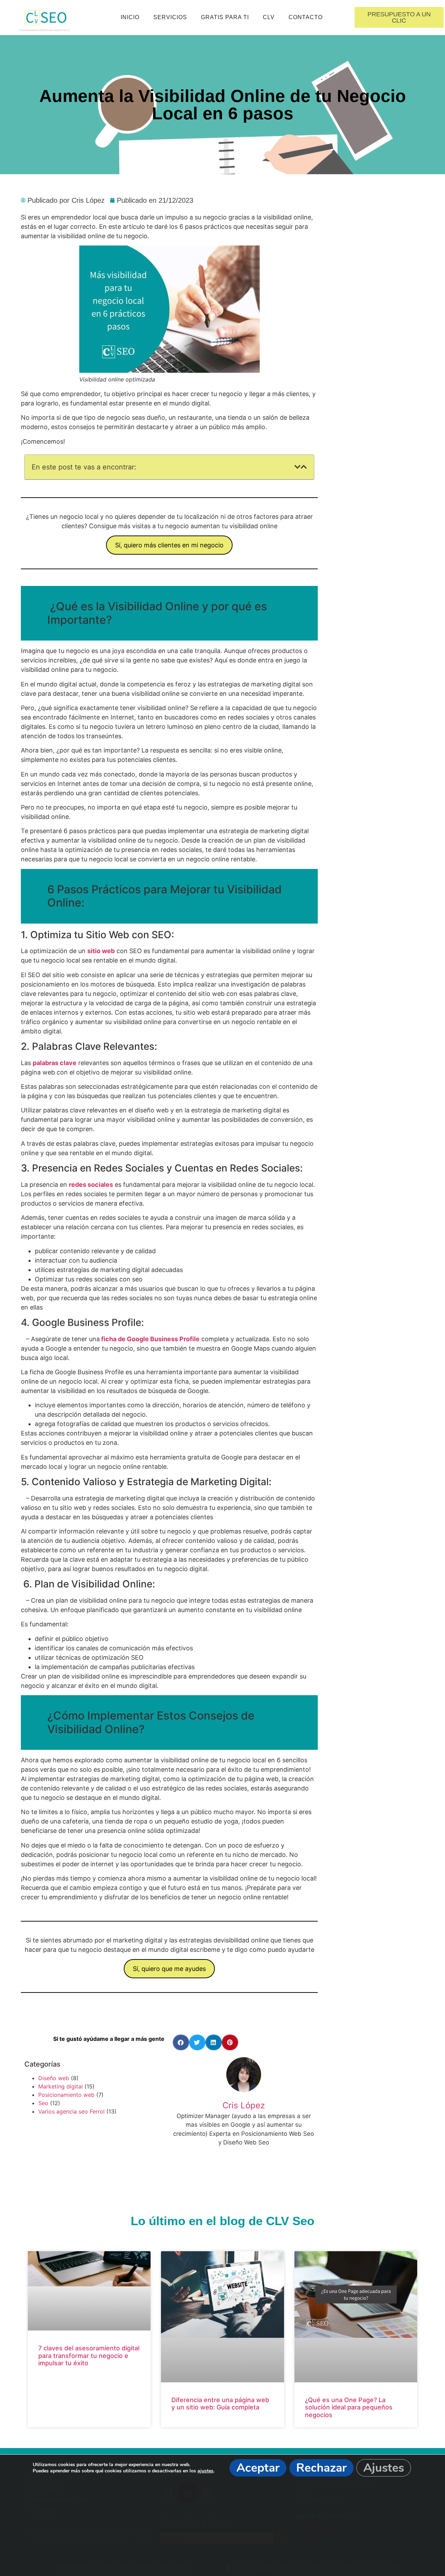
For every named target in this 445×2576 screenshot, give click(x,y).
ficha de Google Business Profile (150, 1339)
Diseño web (54, 2078)
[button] (298, 467)
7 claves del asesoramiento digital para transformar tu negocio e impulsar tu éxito (89, 2356)
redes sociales (91, 1185)
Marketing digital (60, 2086)
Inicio (130, 17)
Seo (43, 2103)
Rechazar (321, 2468)
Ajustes (384, 2468)
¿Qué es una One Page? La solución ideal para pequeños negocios (349, 2407)
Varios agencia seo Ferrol (71, 2111)
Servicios (170, 17)
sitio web (101, 951)
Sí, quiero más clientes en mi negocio (169, 545)
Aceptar (258, 2468)
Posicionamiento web (66, 2095)
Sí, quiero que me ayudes (169, 1969)
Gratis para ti (225, 17)
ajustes (205, 2471)
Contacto (306, 17)
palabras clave (55, 1063)
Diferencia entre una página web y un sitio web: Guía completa (220, 2404)
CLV (269, 17)
